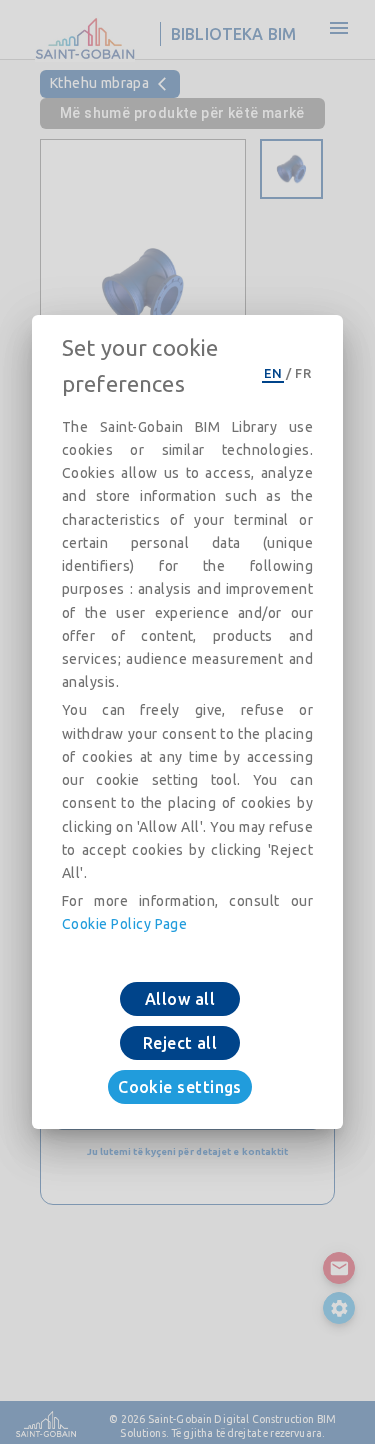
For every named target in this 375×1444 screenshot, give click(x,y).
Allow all (180, 999)
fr (303, 373)
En (273, 373)
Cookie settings (180, 1087)
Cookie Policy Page (124, 924)
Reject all (180, 1043)
